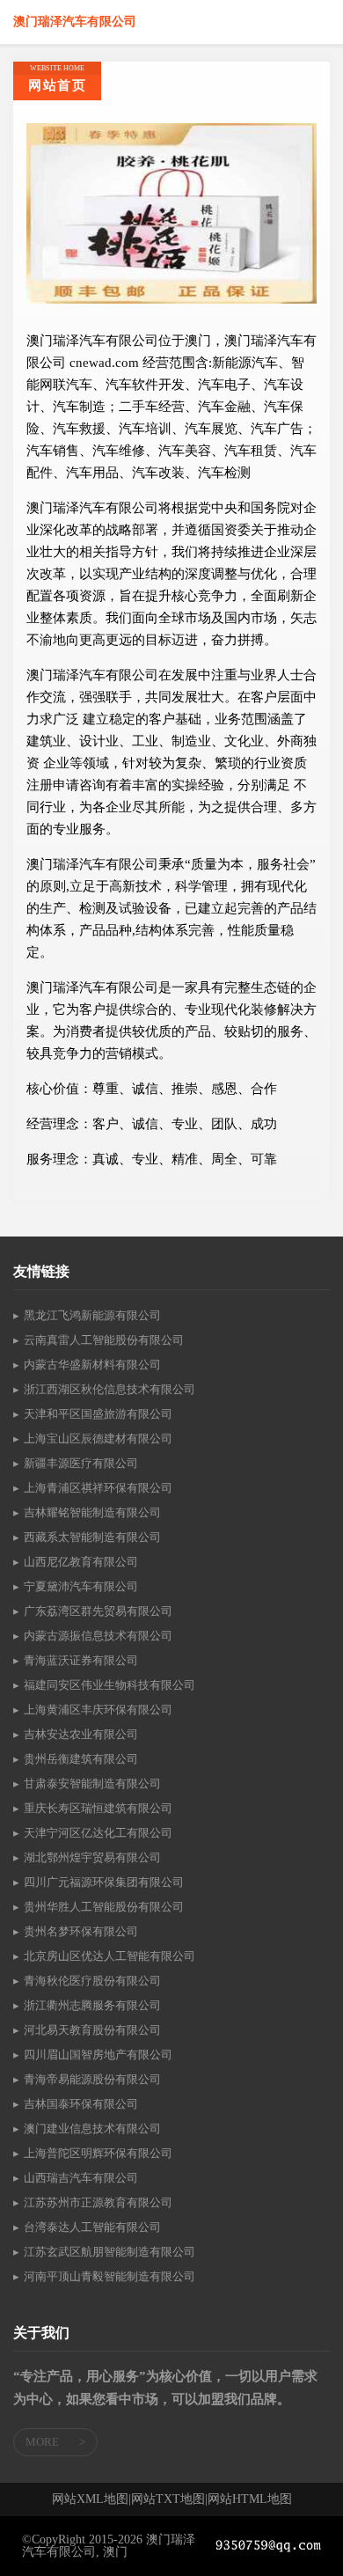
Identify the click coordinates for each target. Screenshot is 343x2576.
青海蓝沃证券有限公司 (81, 1660)
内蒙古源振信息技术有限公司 (98, 1636)
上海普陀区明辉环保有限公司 (98, 2153)
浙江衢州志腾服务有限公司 (92, 2005)
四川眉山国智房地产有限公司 (98, 2055)
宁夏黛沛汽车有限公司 (81, 1586)
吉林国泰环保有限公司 (81, 2104)
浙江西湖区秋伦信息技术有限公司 (109, 1389)
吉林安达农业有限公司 (81, 1734)
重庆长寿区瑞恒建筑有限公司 (98, 1808)
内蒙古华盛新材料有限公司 (92, 1365)
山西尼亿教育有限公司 (81, 1562)
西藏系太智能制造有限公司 (92, 1537)
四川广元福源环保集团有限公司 (104, 1882)
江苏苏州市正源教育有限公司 (98, 2202)
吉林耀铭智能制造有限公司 (92, 1512)
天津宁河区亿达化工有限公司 (98, 1833)
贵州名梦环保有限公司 (81, 1931)
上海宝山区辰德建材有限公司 (98, 1438)
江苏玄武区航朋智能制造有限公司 (109, 2252)
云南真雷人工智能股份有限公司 (104, 1340)
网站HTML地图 (250, 2499)
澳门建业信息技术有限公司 (92, 2128)
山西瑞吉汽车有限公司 (81, 2178)
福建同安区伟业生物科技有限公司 (109, 1685)
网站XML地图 (90, 2499)
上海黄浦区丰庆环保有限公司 (98, 1710)
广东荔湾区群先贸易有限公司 (98, 1611)
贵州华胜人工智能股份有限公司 (104, 1907)
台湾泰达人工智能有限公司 (92, 2227)
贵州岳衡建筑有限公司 (81, 1759)
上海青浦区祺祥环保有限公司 (98, 1488)
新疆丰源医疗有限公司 (81, 1463)
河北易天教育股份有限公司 (92, 2030)
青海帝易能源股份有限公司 (92, 2079)
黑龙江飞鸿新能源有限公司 (92, 1315)
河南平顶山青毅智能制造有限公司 (109, 2276)
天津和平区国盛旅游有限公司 (98, 1414)
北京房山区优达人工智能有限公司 (109, 1956)
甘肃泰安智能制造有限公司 (92, 1783)
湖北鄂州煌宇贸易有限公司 (92, 1857)
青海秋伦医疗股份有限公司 (92, 1981)
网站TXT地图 (168, 2499)
